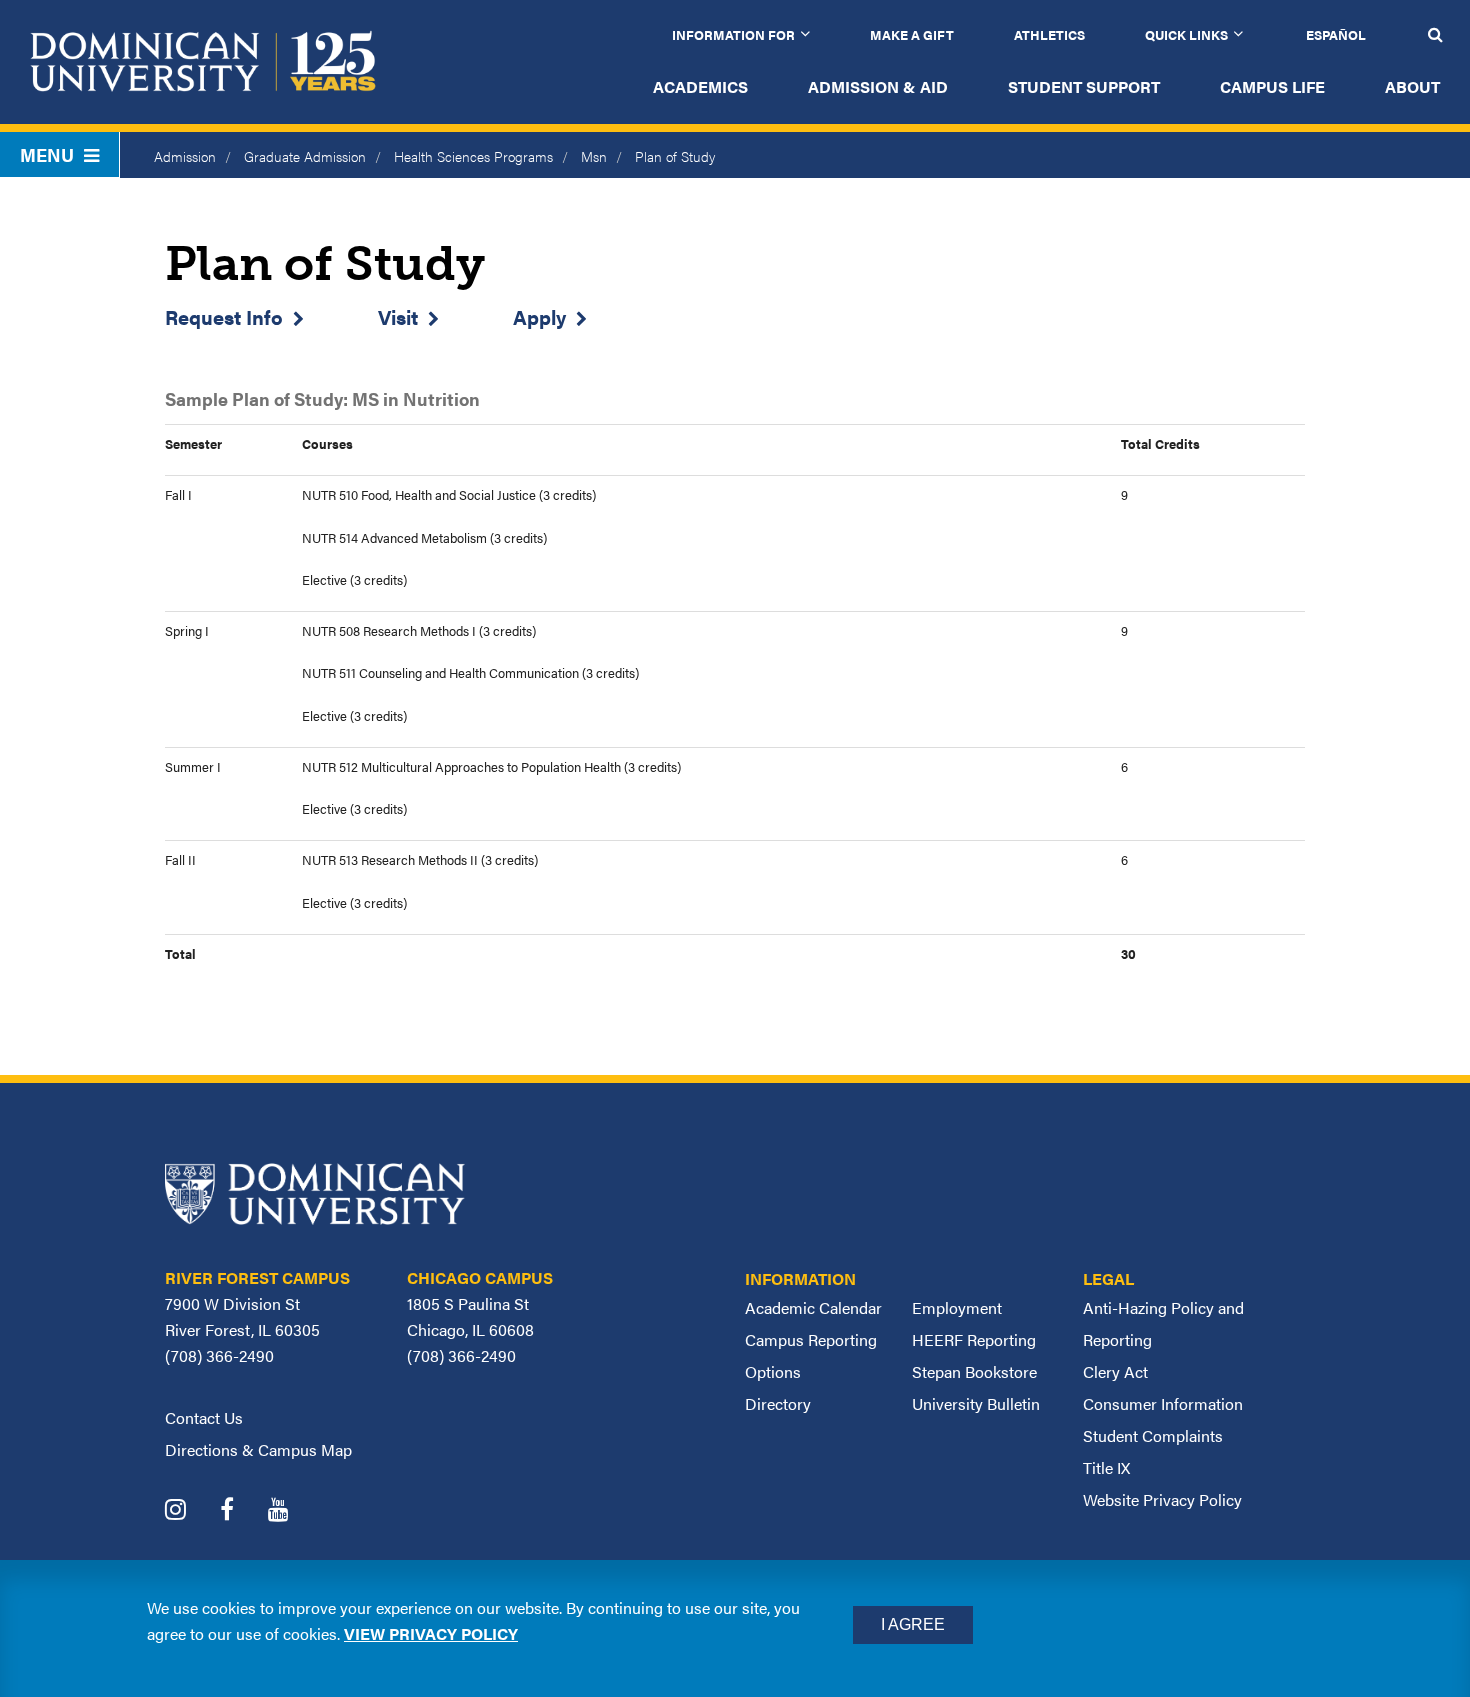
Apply (539, 316)
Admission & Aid (878, 86)
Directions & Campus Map (258, 1449)
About (1412, 86)
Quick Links (1186, 34)
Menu (47, 154)
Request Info (224, 316)
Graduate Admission (305, 156)
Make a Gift (912, 34)
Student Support (1084, 86)
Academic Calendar (813, 1307)
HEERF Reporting (974, 1339)
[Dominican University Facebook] (242, 1511)
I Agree (913, 1624)
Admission (185, 156)
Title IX (1106, 1467)
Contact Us (204, 1417)
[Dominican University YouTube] (293, 1511)
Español (1336, 34)
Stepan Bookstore (974, 1371)
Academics (700, 86)
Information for (733, 34)
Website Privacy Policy (1162, 1499)
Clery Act (1115, 1371)
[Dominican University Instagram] (190, 1511)
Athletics (1049, 34)
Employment (957, 1307)
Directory (778, 1403)
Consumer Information (1163, 1403)
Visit (398, 316)
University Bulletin (976, 1403)
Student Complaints (1153, 1435)
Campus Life (1272, 86)
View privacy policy (431, 1633)
